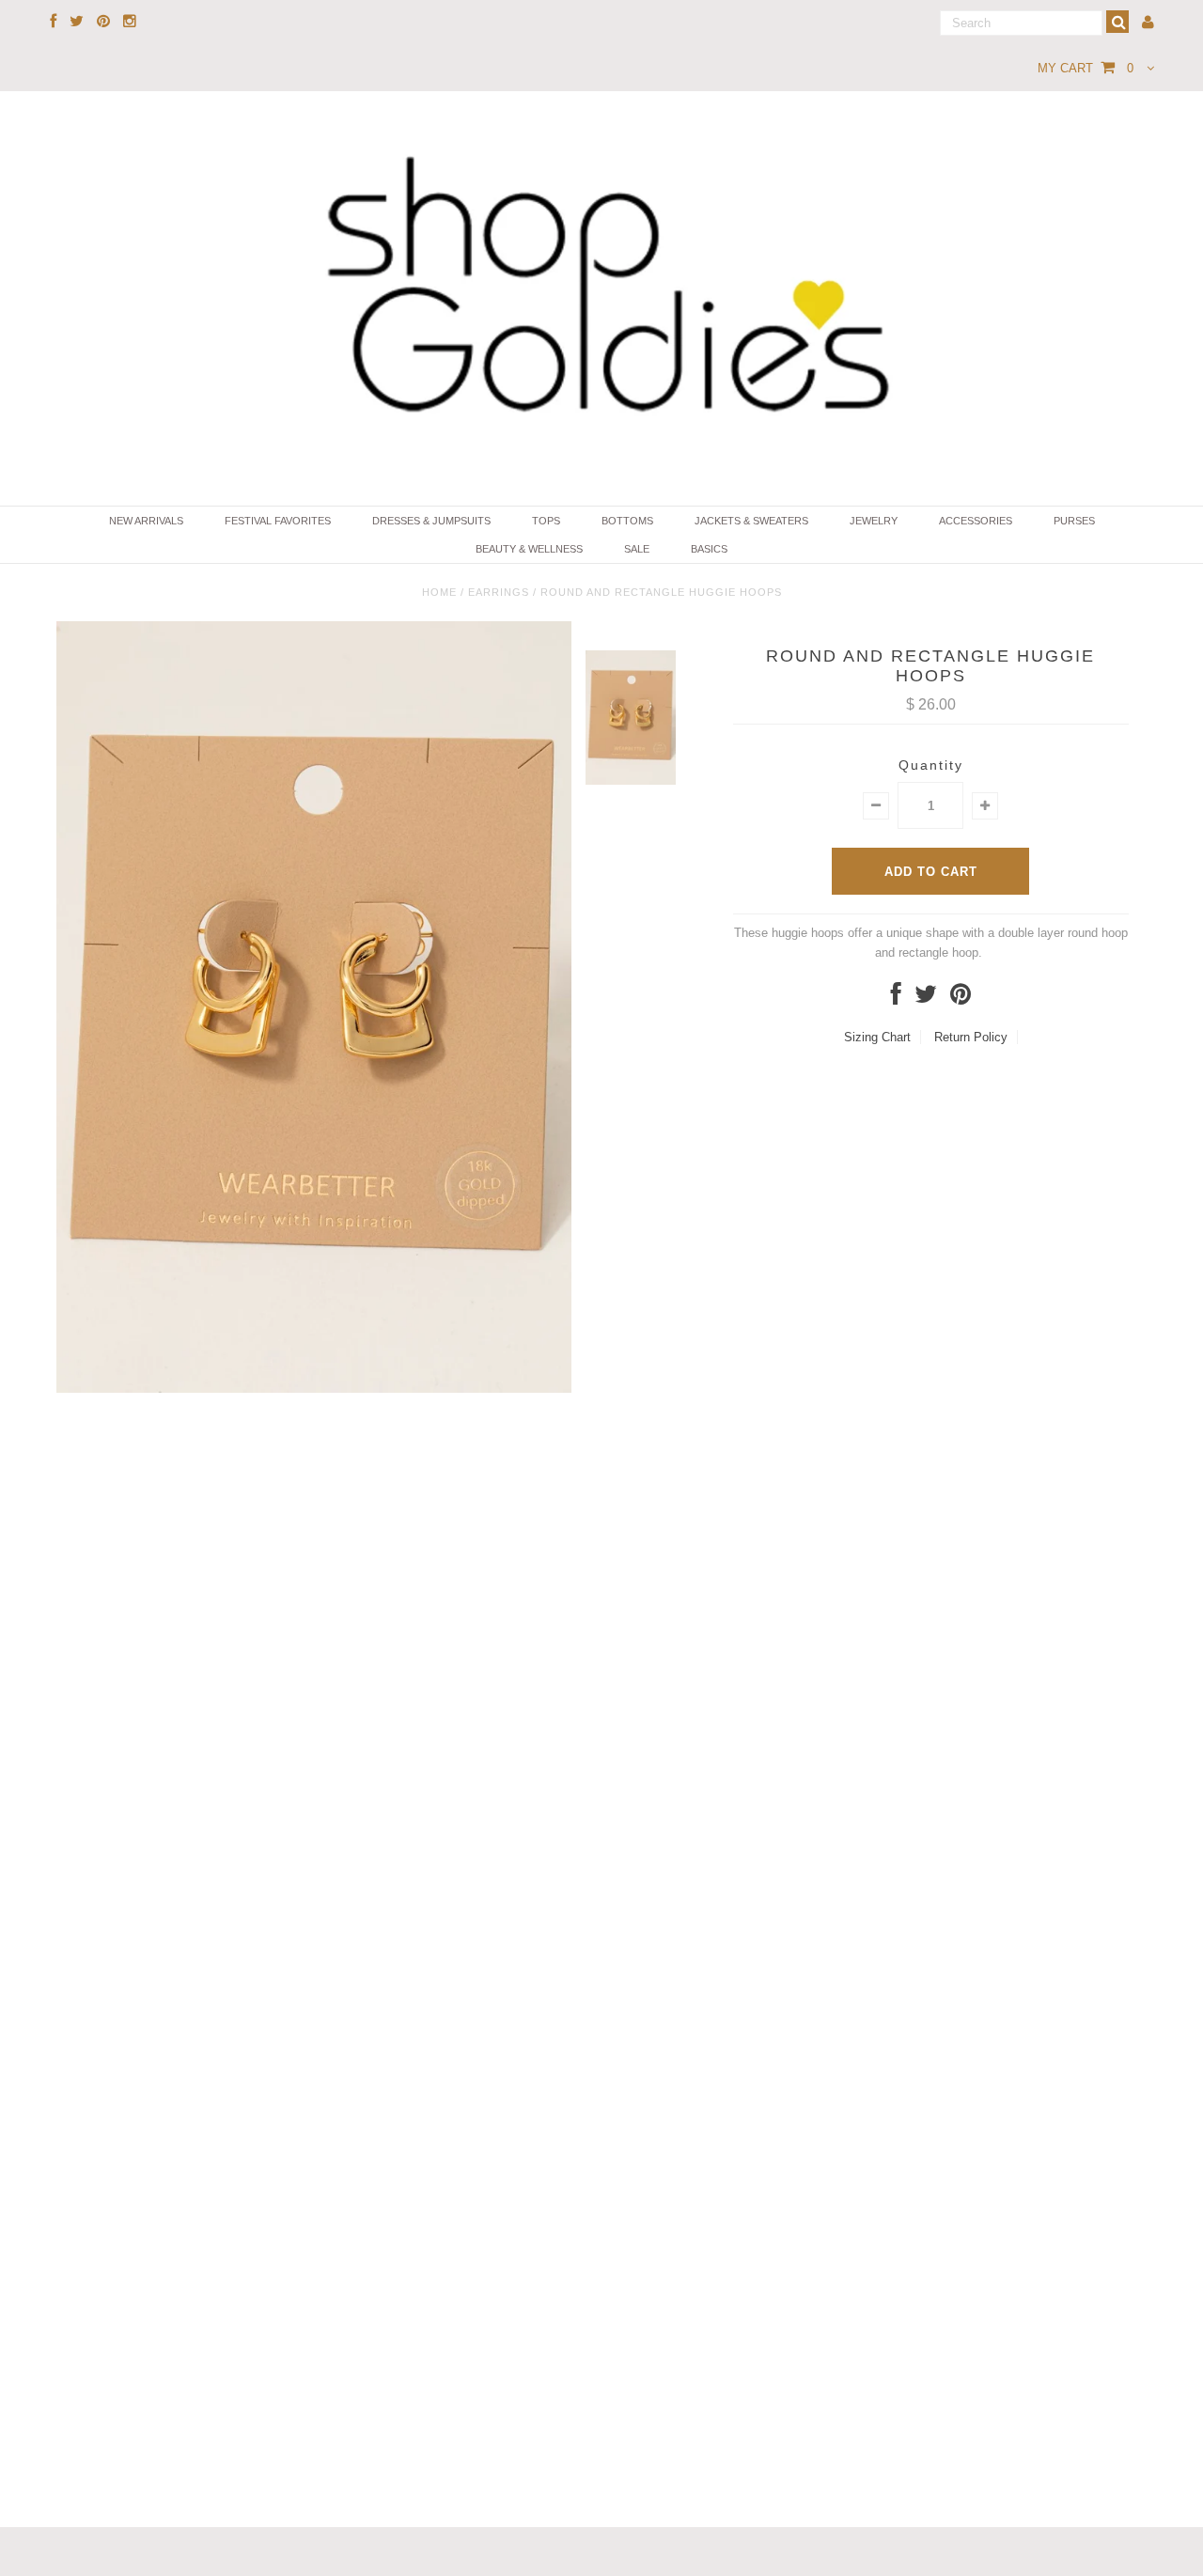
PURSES (1074, 521)
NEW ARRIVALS (146, 521)
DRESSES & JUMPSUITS (431, 521)
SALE (637, 549)
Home (439, 592)
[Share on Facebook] (896, 999)
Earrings (499, 592)
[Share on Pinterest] (961, 999)
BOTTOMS (627, 521)
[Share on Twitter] (926, 999)
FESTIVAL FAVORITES (278, 521)
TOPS (546, 521)
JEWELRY (874, 521)
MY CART (1086, 68)
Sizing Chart (877, 1037)
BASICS (709, 549)
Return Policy (971, 1037)
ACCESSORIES (976, 521)
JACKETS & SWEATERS (751, 521)
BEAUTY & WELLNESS (529, 549)
